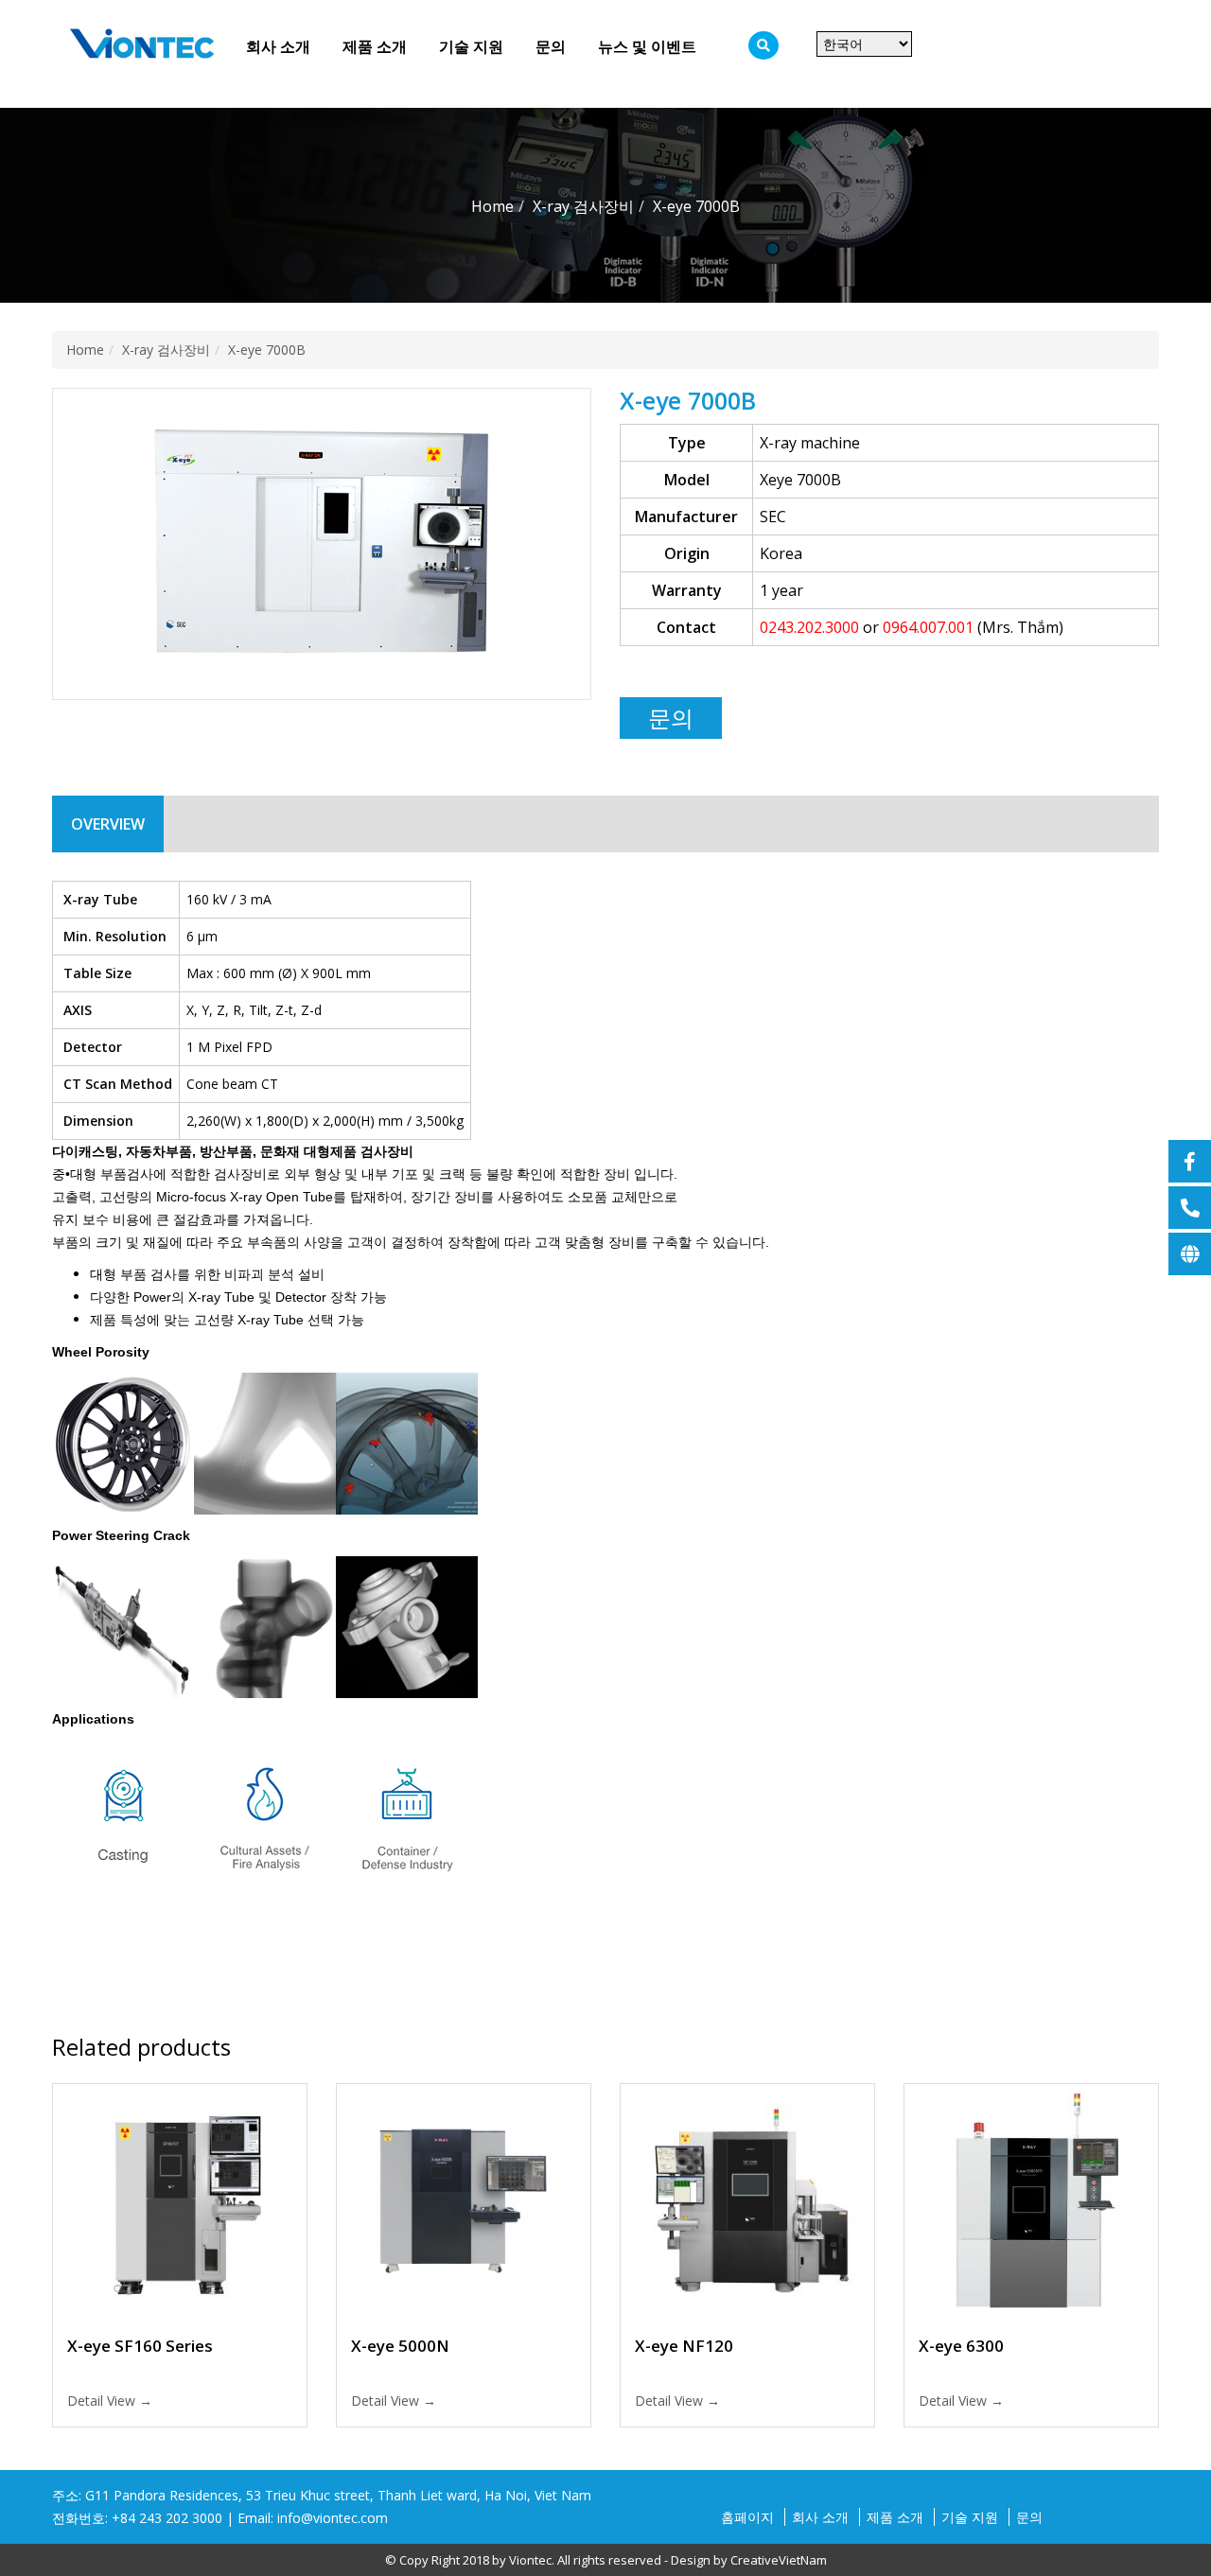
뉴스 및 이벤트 (647, 46)
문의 (551, 46)
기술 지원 (471, 46)
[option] (322, 545)
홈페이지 (747, 2517)
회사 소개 (278, 46)
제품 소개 (375, 46)
